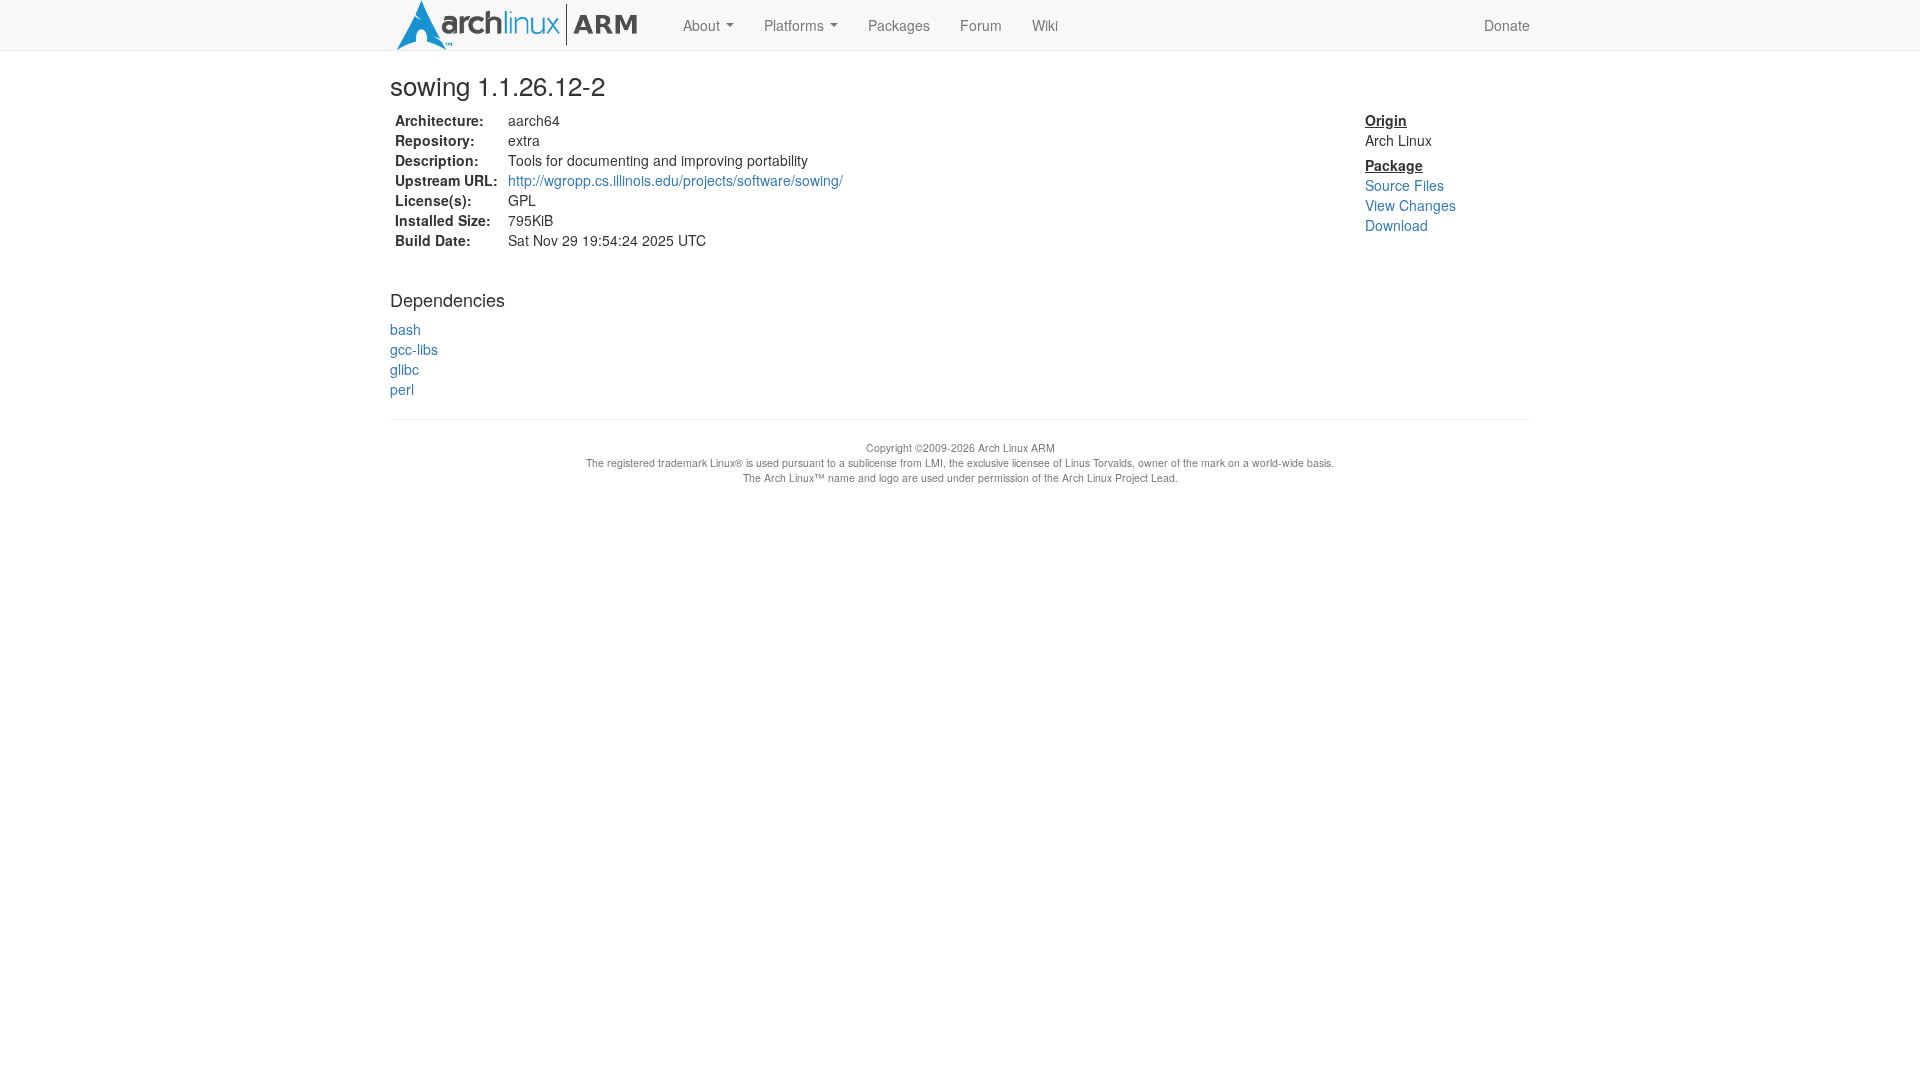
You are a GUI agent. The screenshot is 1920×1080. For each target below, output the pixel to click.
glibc (404, 369)
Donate (1507, 25)
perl (402, 389)
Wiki (1045, 25)
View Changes (1410, 205)
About (712, 31)
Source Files (1404, 185)
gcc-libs (414, 349)
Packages (899, 25)
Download (1396, 225)
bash (405, 329)
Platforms (805, 31)
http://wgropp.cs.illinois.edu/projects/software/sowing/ (675, 180)
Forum (981, 25)
